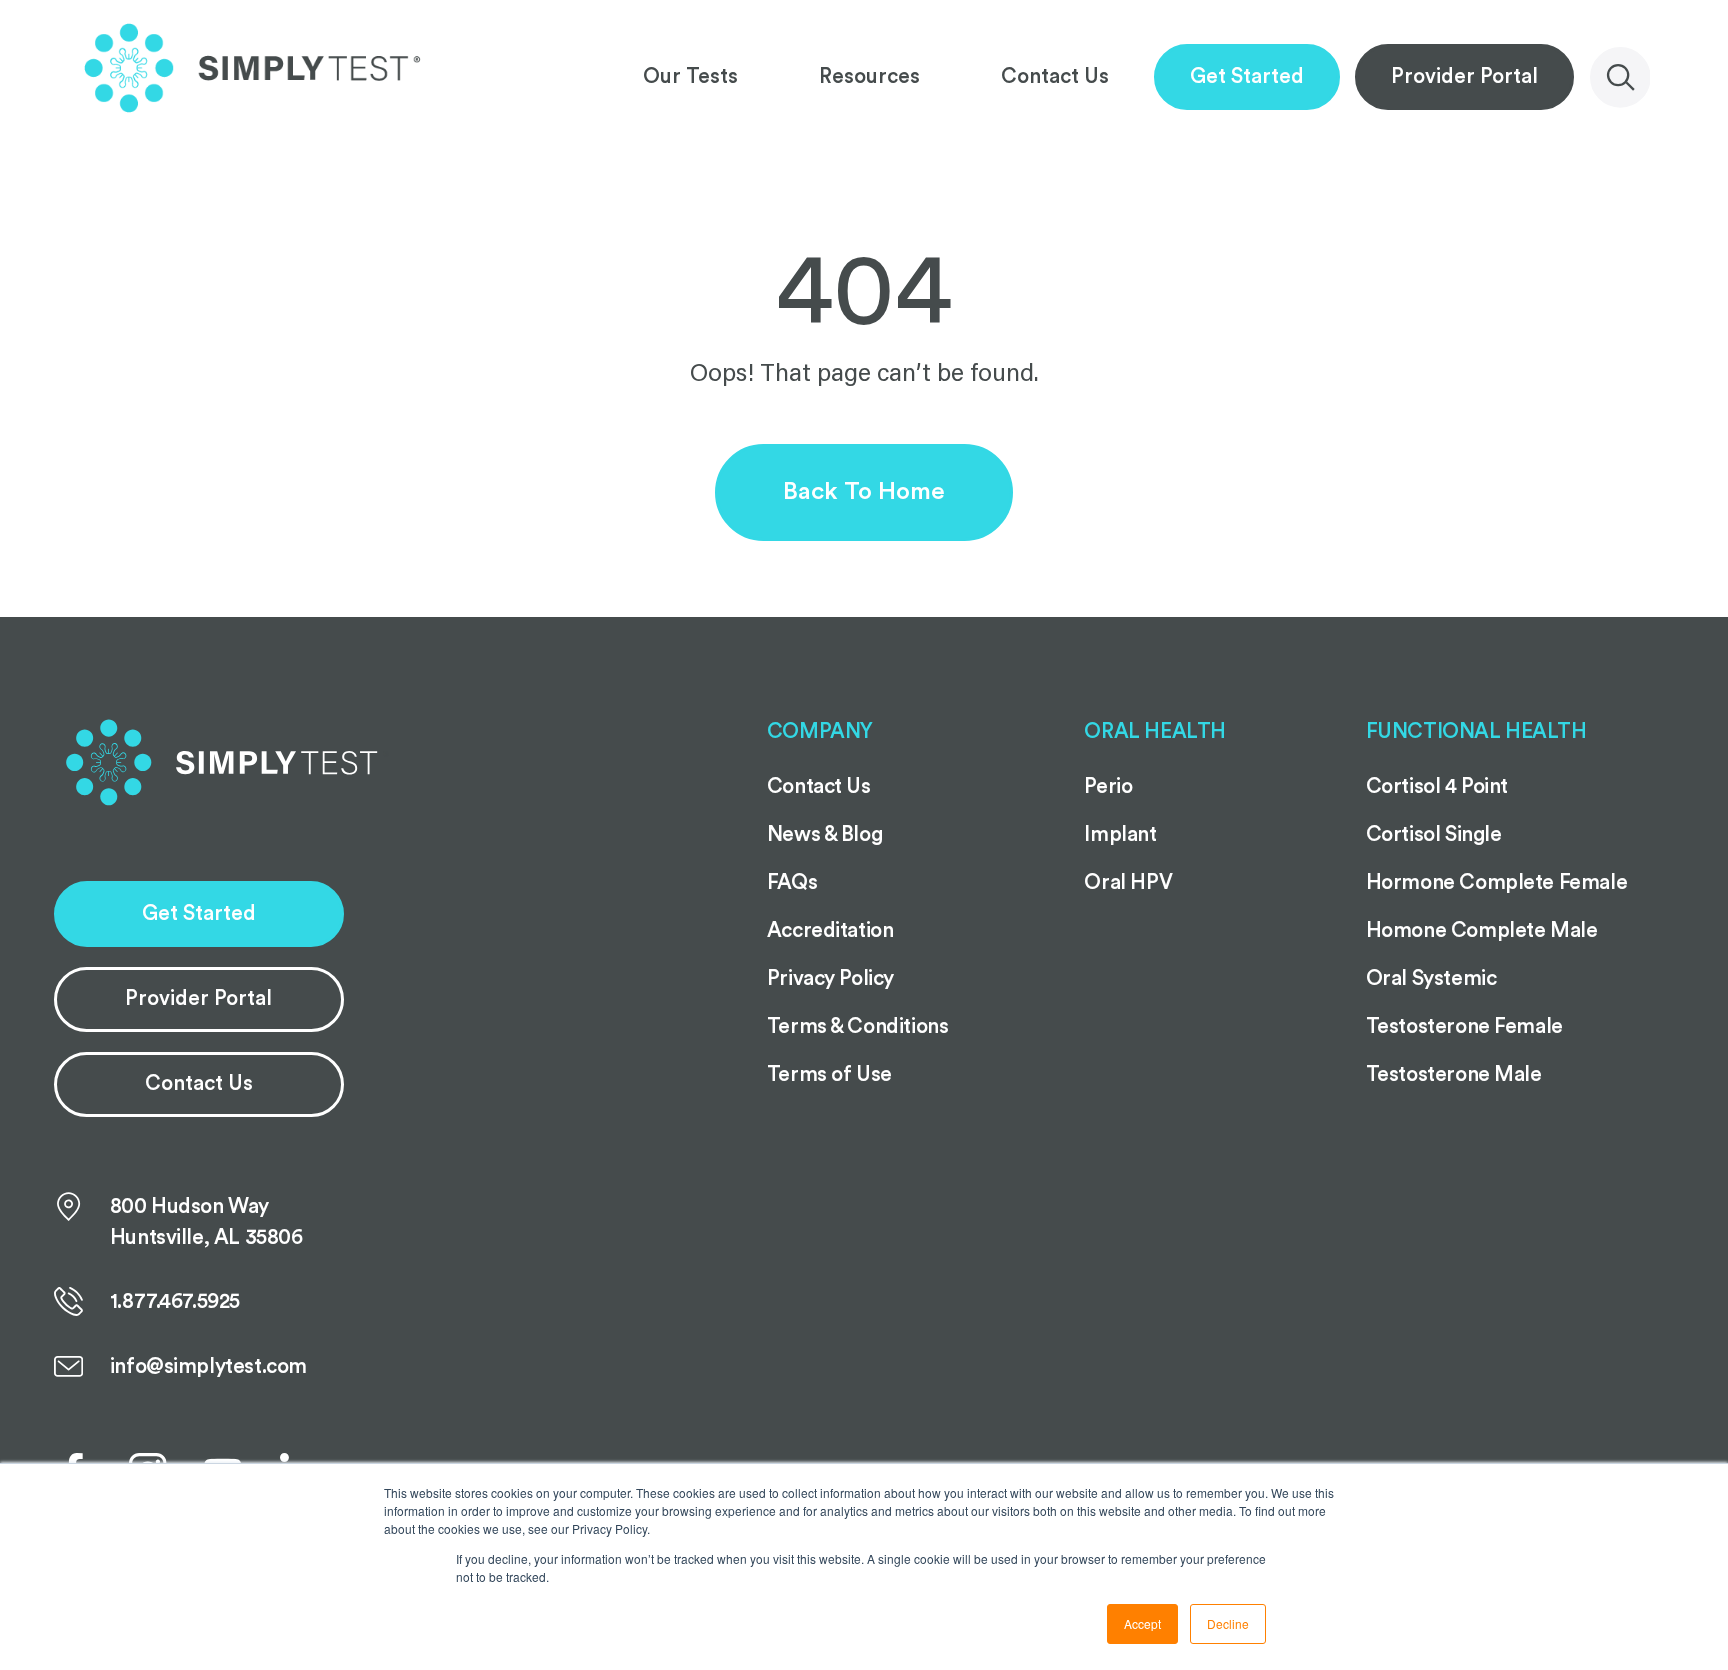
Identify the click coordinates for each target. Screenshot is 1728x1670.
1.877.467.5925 (175, 1301)
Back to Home (864, 491)
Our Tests (690, 76)
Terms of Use (829, 1074)
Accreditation (830, 930)
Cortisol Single (1434, 834)
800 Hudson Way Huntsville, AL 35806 (206, 1222)
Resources (869, 76)
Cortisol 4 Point (1437, 786)
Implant (1120, 834)
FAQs (792, 882)
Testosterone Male (1454, 1074)
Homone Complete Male (1482, 930)
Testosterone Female (1464, 1026)
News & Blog (824, 834)
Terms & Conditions (858, 1026)
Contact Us (1055, 76)
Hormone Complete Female (1496, 882)
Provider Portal (1464, 76)
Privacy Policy (830, 978)
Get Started (1247, 76)
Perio (1108, 786)
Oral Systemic (1431, 978)
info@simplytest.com (208, 1366)
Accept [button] (1142, 1623)
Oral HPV (1128, 882)
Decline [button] (1228, 1623)
